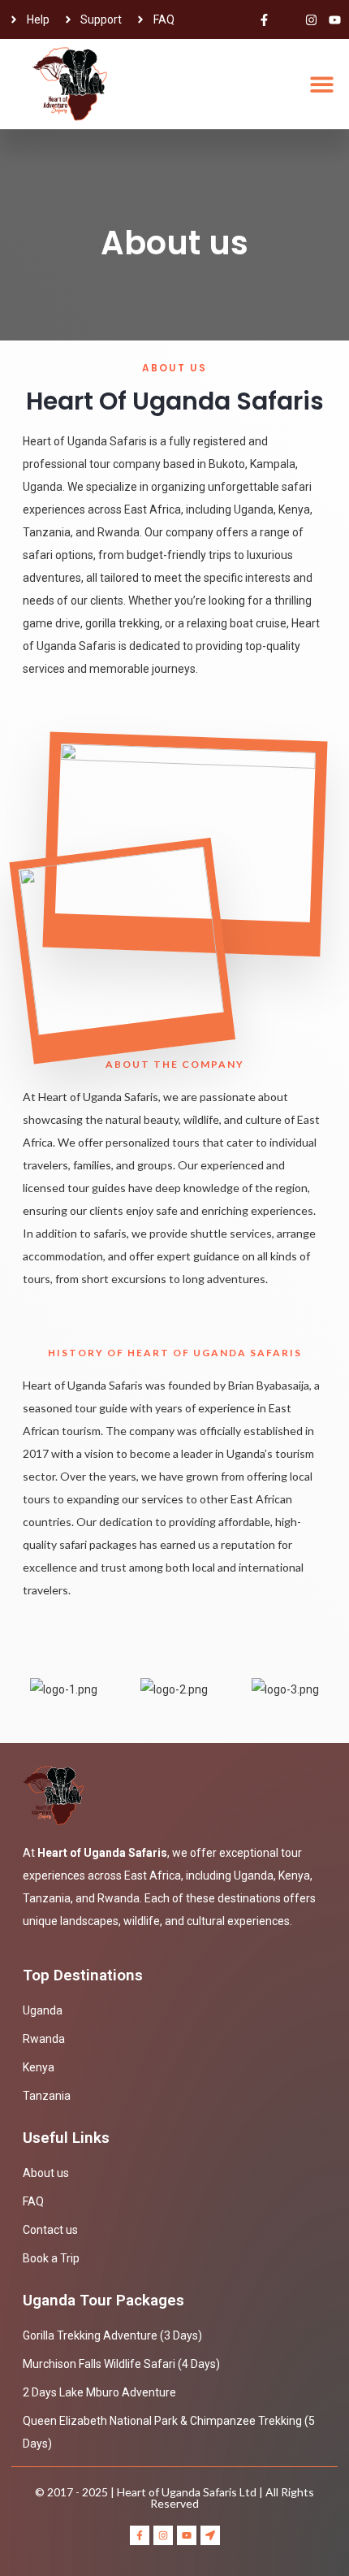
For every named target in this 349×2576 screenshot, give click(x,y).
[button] (323, 84)
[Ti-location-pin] (288, 20)
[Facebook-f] (264, 20)
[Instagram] (311, 20)
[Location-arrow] (210, 2535)
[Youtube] (335, 20)
